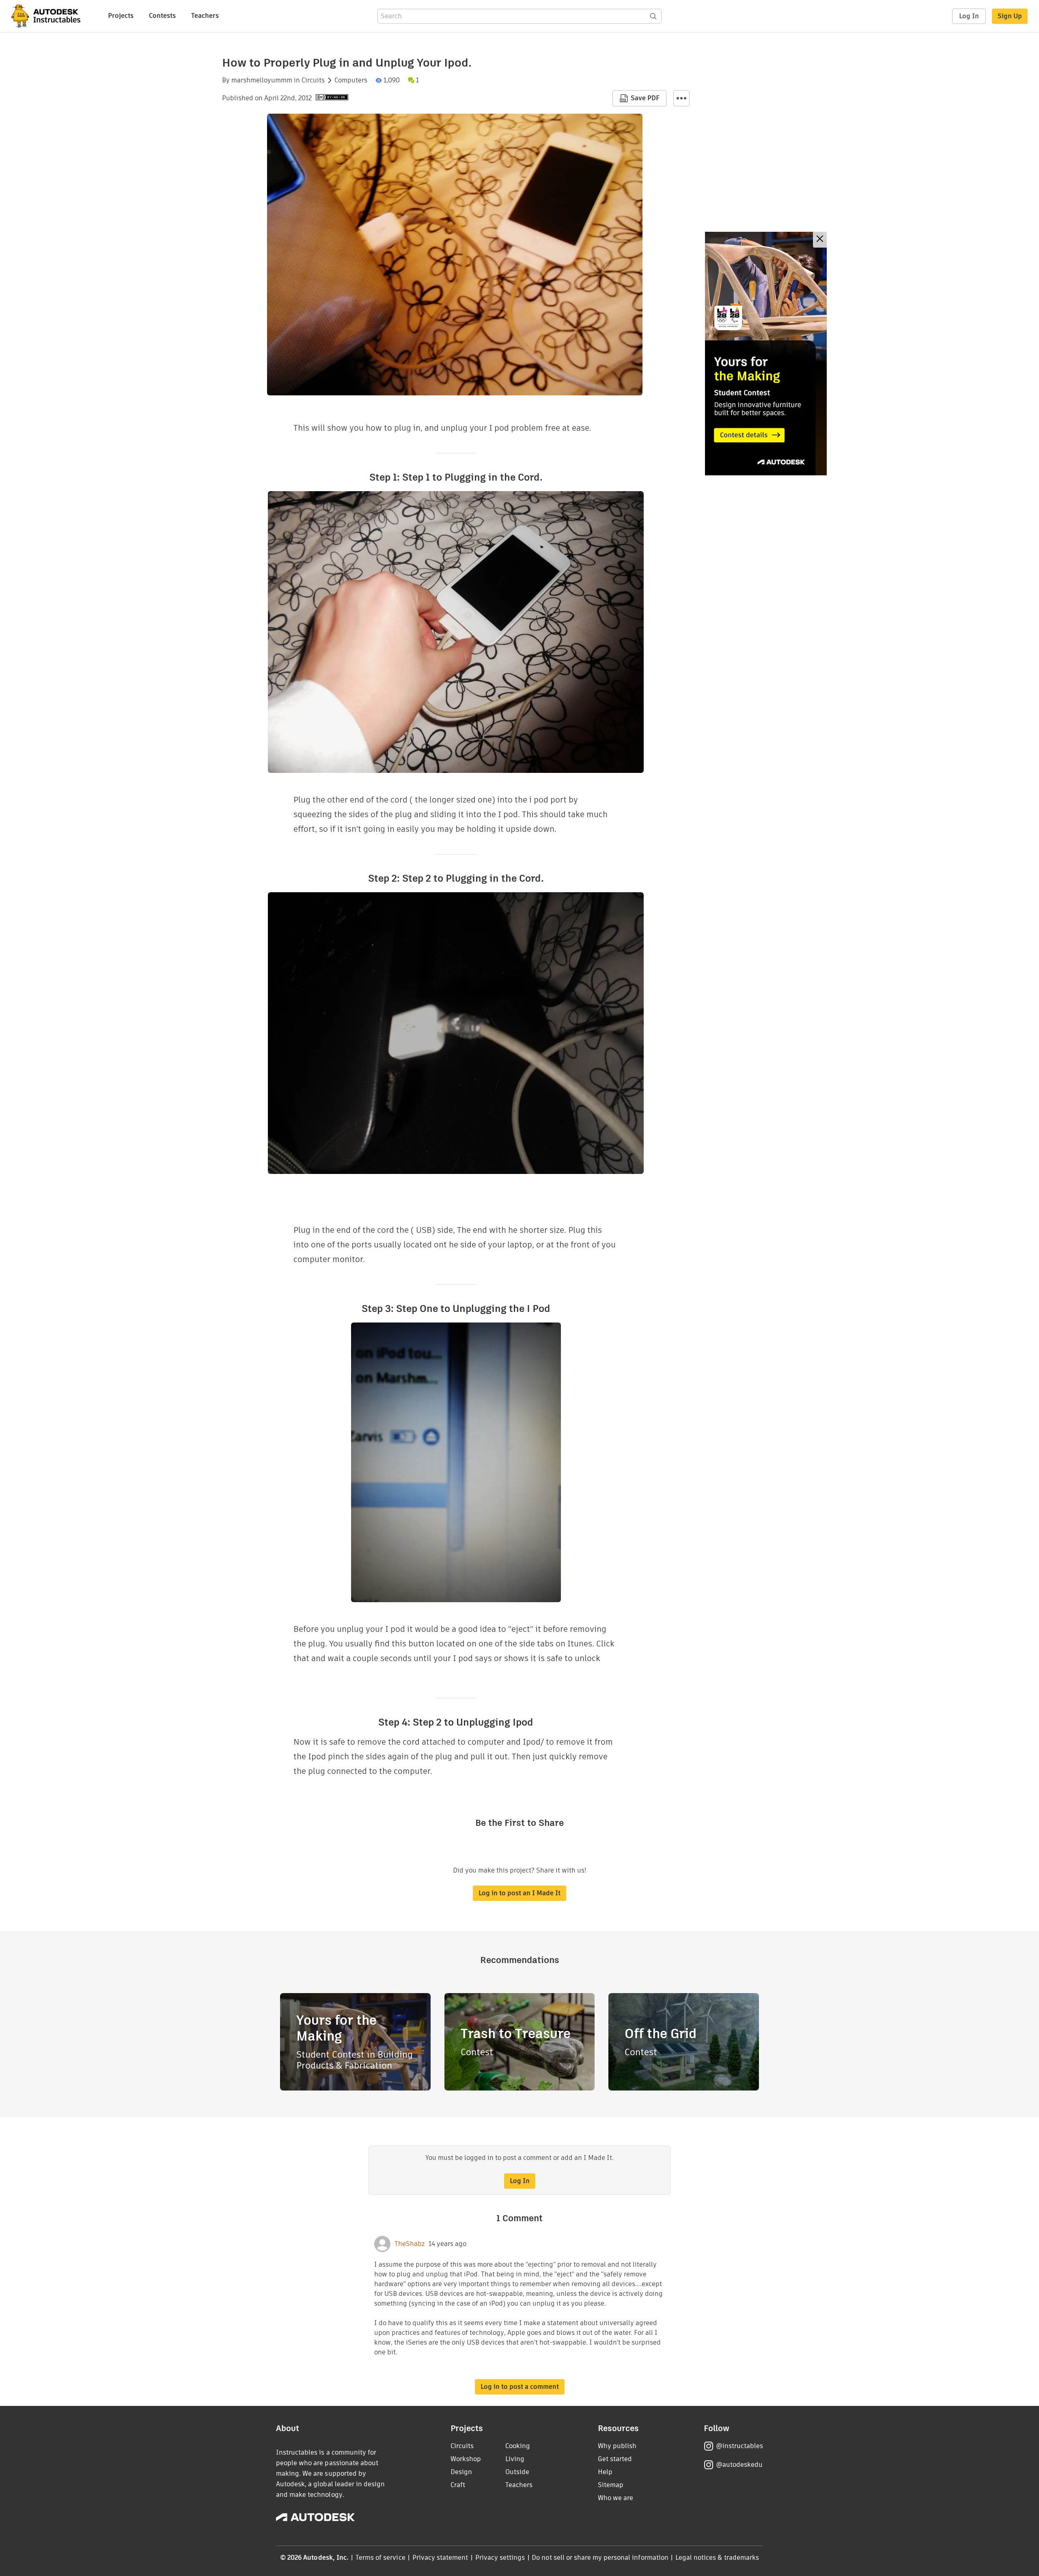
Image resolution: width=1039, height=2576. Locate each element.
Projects (121, 16)
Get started (615, 2459)
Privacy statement (440, 2558)
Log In (969, 16)
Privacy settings (500, 2558)
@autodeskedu (739, 2465)
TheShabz (410, 2244)
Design (461, 2472)
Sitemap (611, 2485)
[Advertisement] (766, 354)
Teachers (205, 16)
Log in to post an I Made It (519, 1893)
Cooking (518, 2446)
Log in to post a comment (520, 2387)
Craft (458, 2485)
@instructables (739, 2446)
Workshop (466, 2459)
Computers (351, 80)
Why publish (617, 2446)
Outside (517, 2472)
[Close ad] (820, 240)
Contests (162, 16)
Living (515, 2459)
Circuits (313, 80)
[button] (681, 98)
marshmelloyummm (262, 80)
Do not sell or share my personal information (600, 2558)
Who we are (615, 2498)
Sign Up (1010, 16)
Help (605, 2472)
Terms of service (380, 2558)
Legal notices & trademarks (717, 2558)
